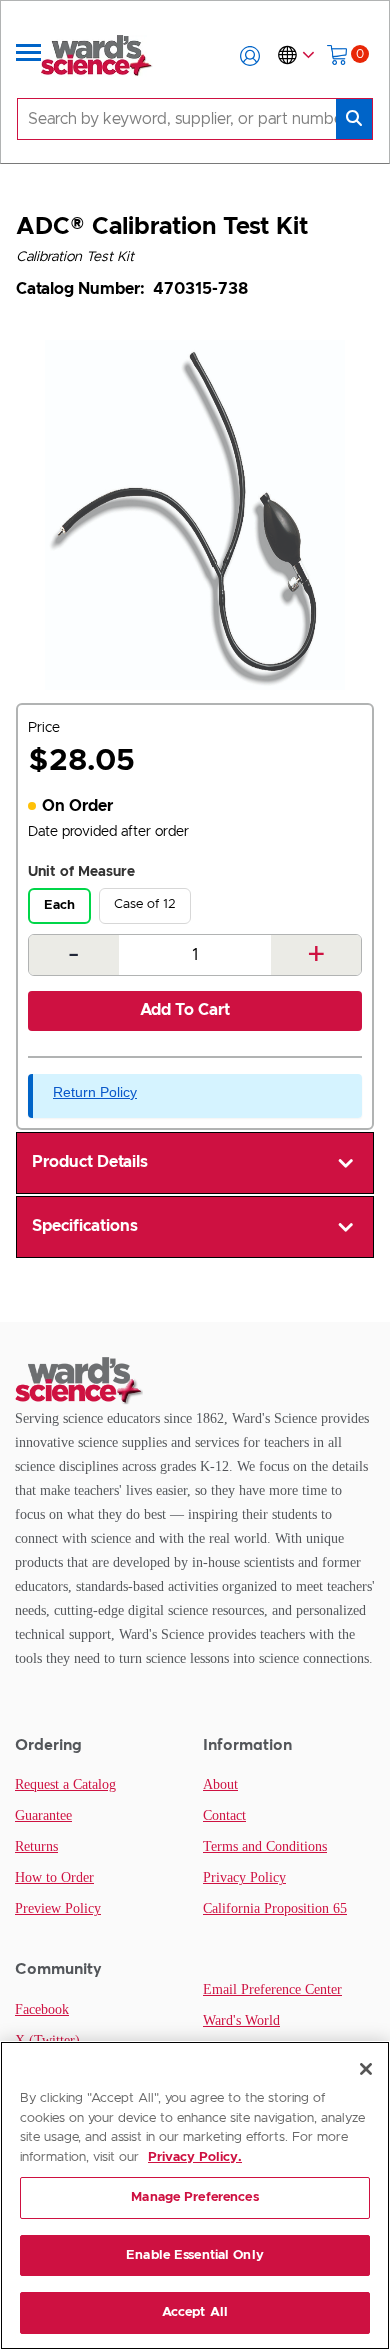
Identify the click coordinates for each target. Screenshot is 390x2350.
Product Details (90, 1162)
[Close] (366, 2069)
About (220, 1784)
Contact (224, 1815)
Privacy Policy (244, 1877)
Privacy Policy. (195, 2157)
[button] (250, 56)
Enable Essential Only (195, 2255)
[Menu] (29, 56)
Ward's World (241, 2020)
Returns (36, 1846)
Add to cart (185, 1010)
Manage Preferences (194, 2197)
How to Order (54, 1877)
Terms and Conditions (265, 1846)
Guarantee (43, 1815)
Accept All (195, 2312)
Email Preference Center (272, 1989)
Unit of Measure (81, 872)
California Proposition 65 (275, 1908)
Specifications (85, 1226)
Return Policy (95, 1092)
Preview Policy (58, 1908)
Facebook (42, 2009)
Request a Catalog (65, 1784)
